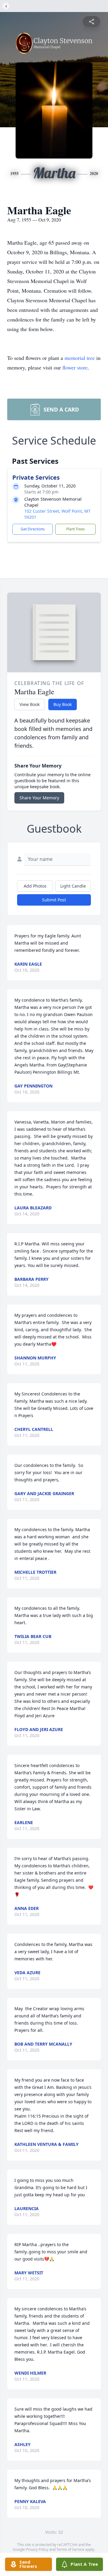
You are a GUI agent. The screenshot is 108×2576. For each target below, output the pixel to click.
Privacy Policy (37, 2549)
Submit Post (54, 900)
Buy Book (63, 704)
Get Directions (33, 529)
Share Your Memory (39, 798)
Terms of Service (70, 2549)
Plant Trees (76, 529)
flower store (75, 367)
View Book (30, 704)
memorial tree (80, 358)
